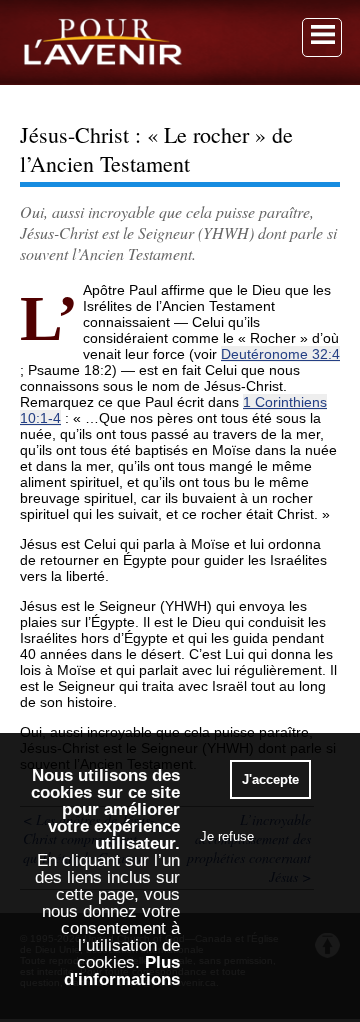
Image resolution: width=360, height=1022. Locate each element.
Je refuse (227, 836)
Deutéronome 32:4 (280, 354)
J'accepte (270, 779)
